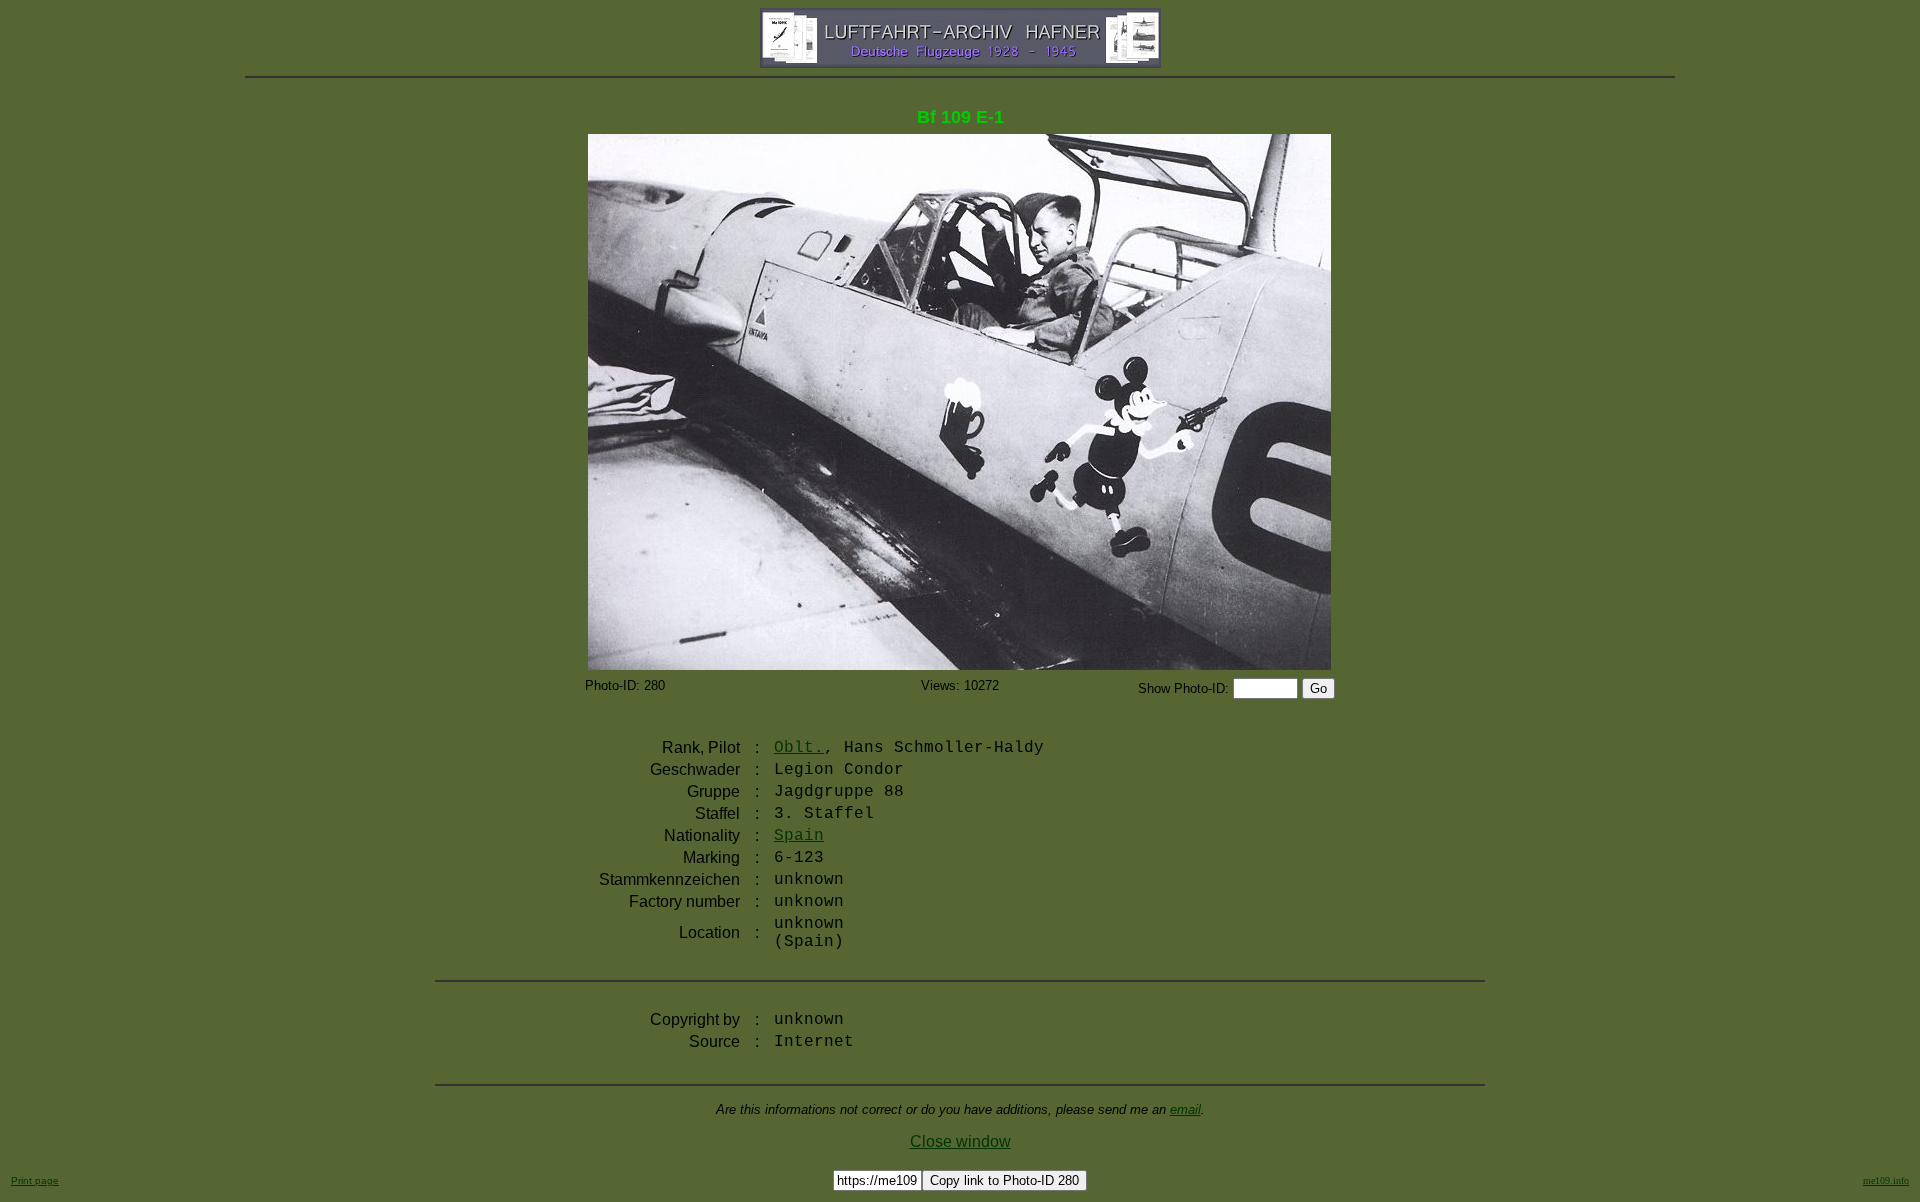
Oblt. (799, 748)
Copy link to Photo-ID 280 (1004, 1180)
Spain (799, 836)
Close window (960, 1141)
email (1185, 1109)
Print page (35, 1180)
